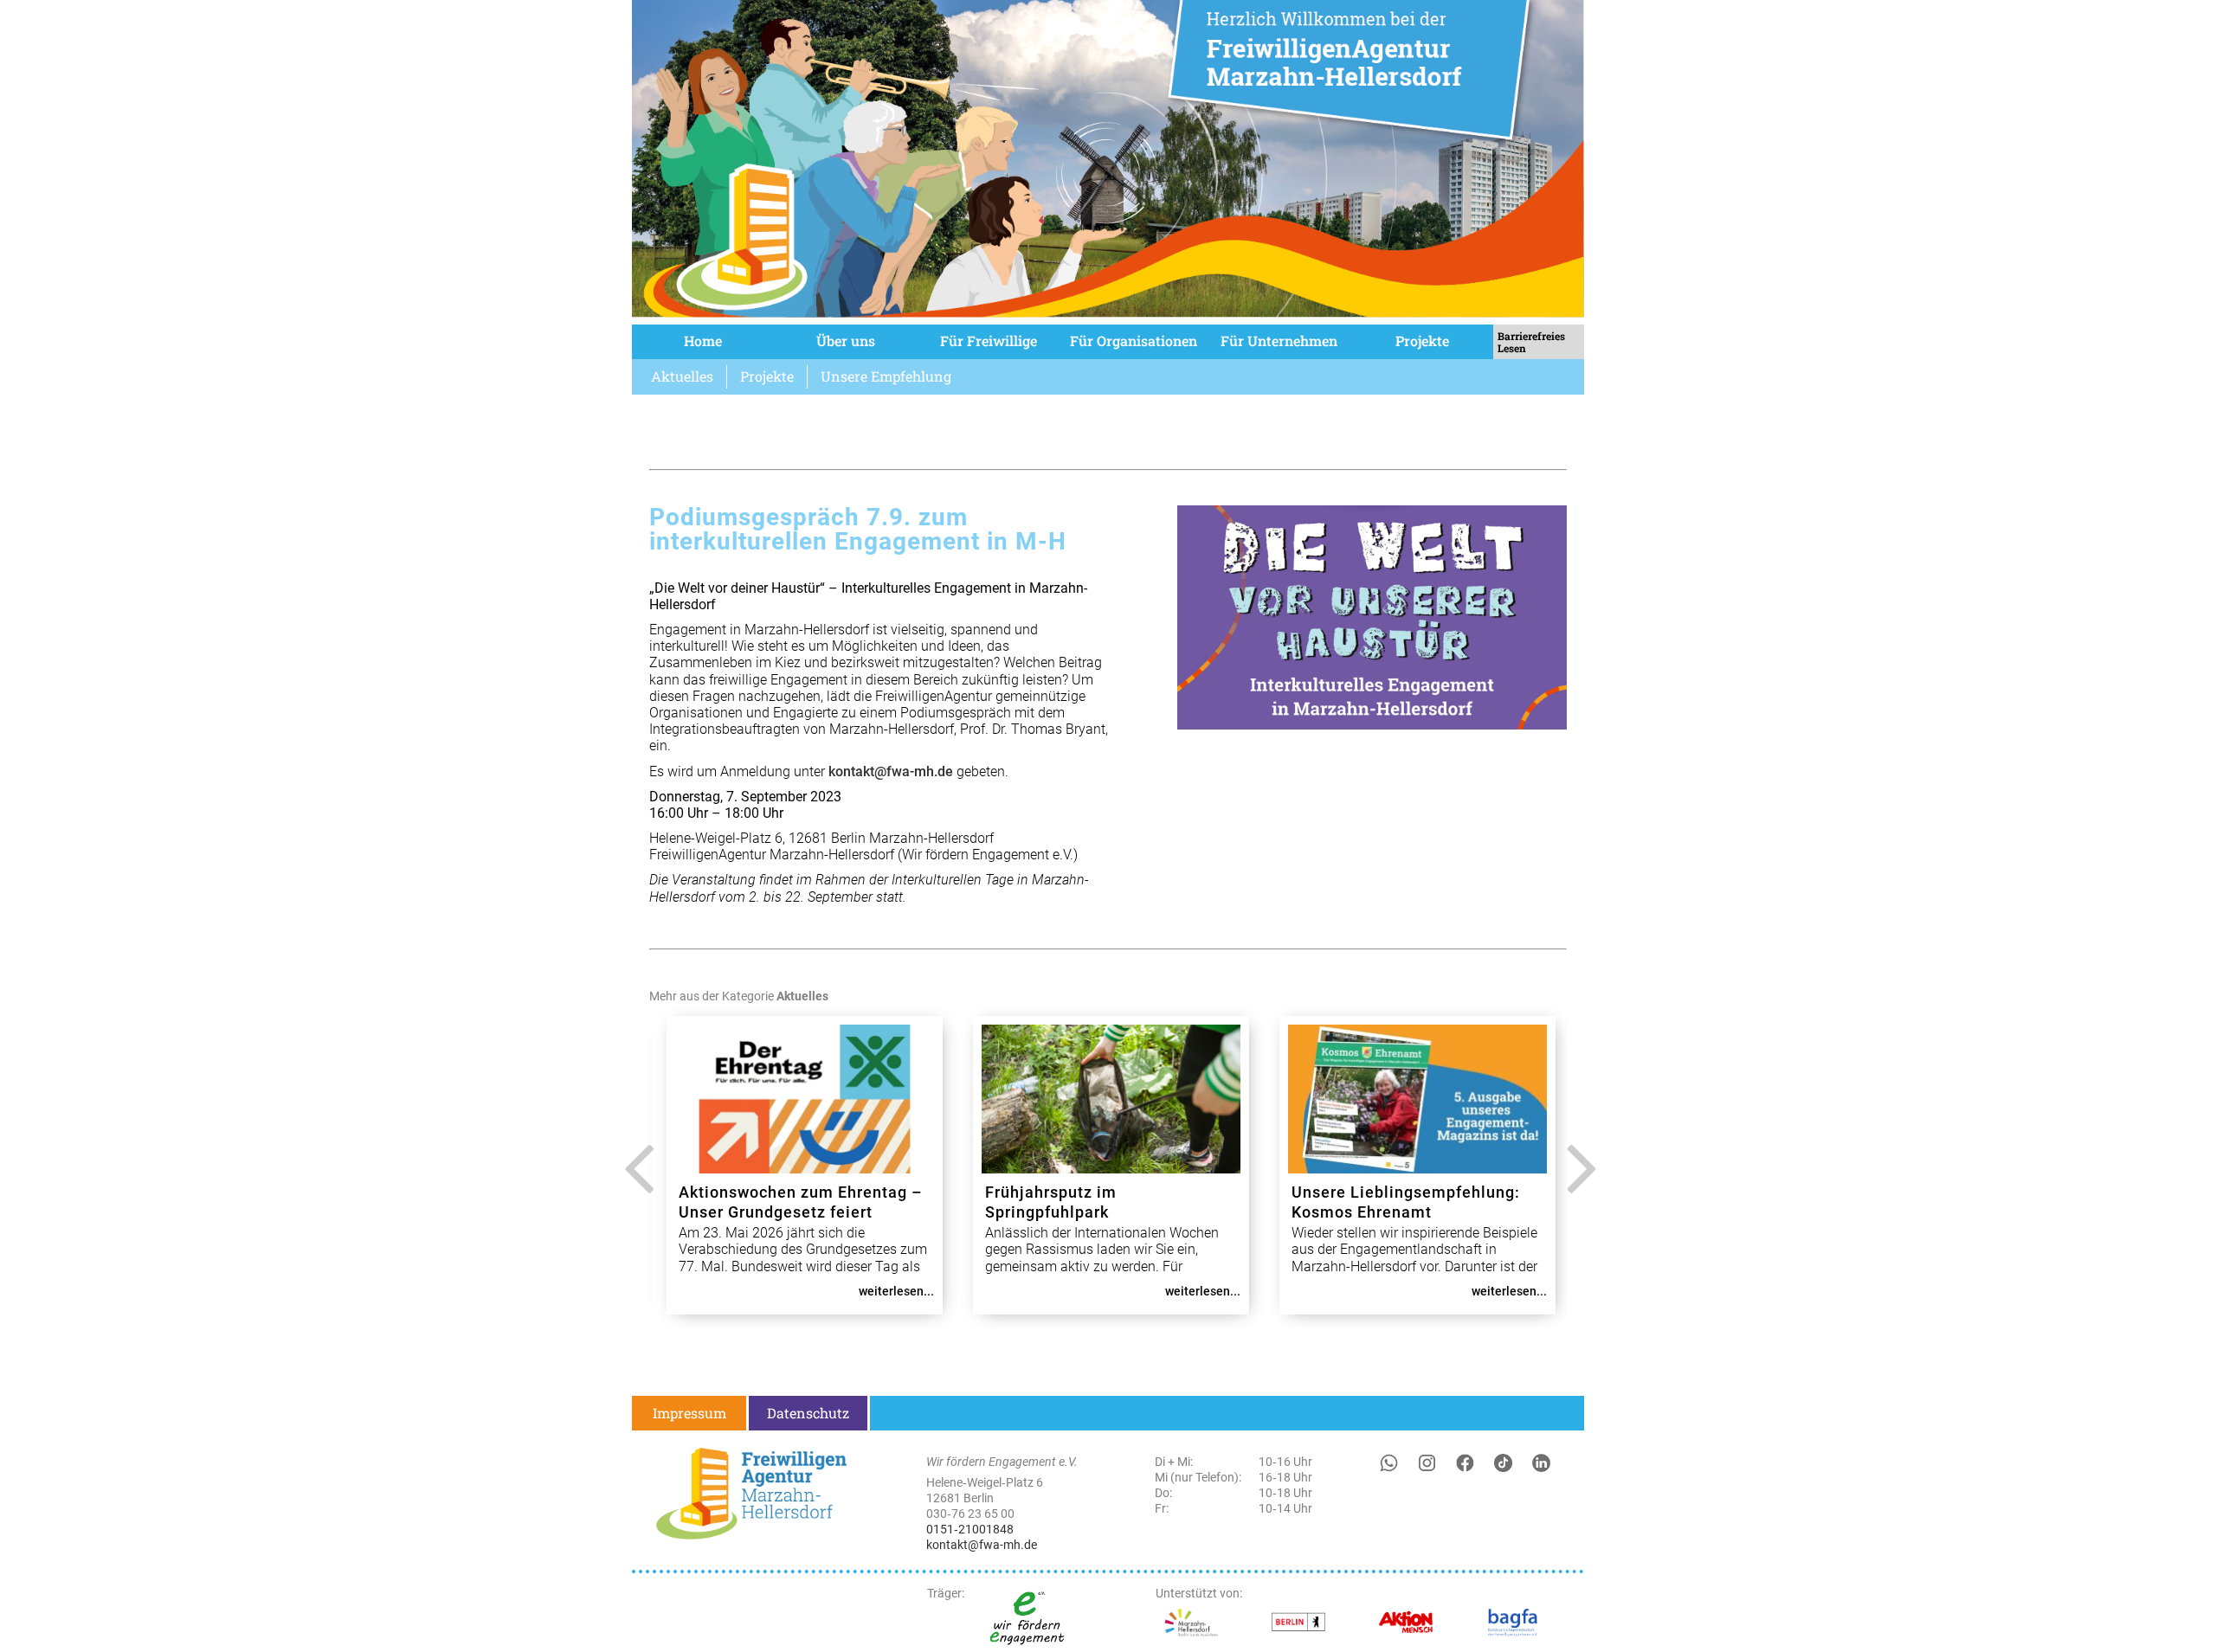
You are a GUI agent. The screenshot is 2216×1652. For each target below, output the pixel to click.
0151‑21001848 (970, 1529)
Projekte (1422, 341)
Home (703, 341)
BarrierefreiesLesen (1531, 342)
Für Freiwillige (989, 341)
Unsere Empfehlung (886, 376)
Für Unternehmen (1279, 341)
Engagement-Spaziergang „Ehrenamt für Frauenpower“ (1095, 1202)
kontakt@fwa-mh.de (891, 771)
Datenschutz (808, 1413)
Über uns (846, 341)
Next (1578, 1182)
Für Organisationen (1134, 341)
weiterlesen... (896, 1291)
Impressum (689, 1413)
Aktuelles (682, 376)
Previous (634, 1182)
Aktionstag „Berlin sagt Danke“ (1411, 1192)
